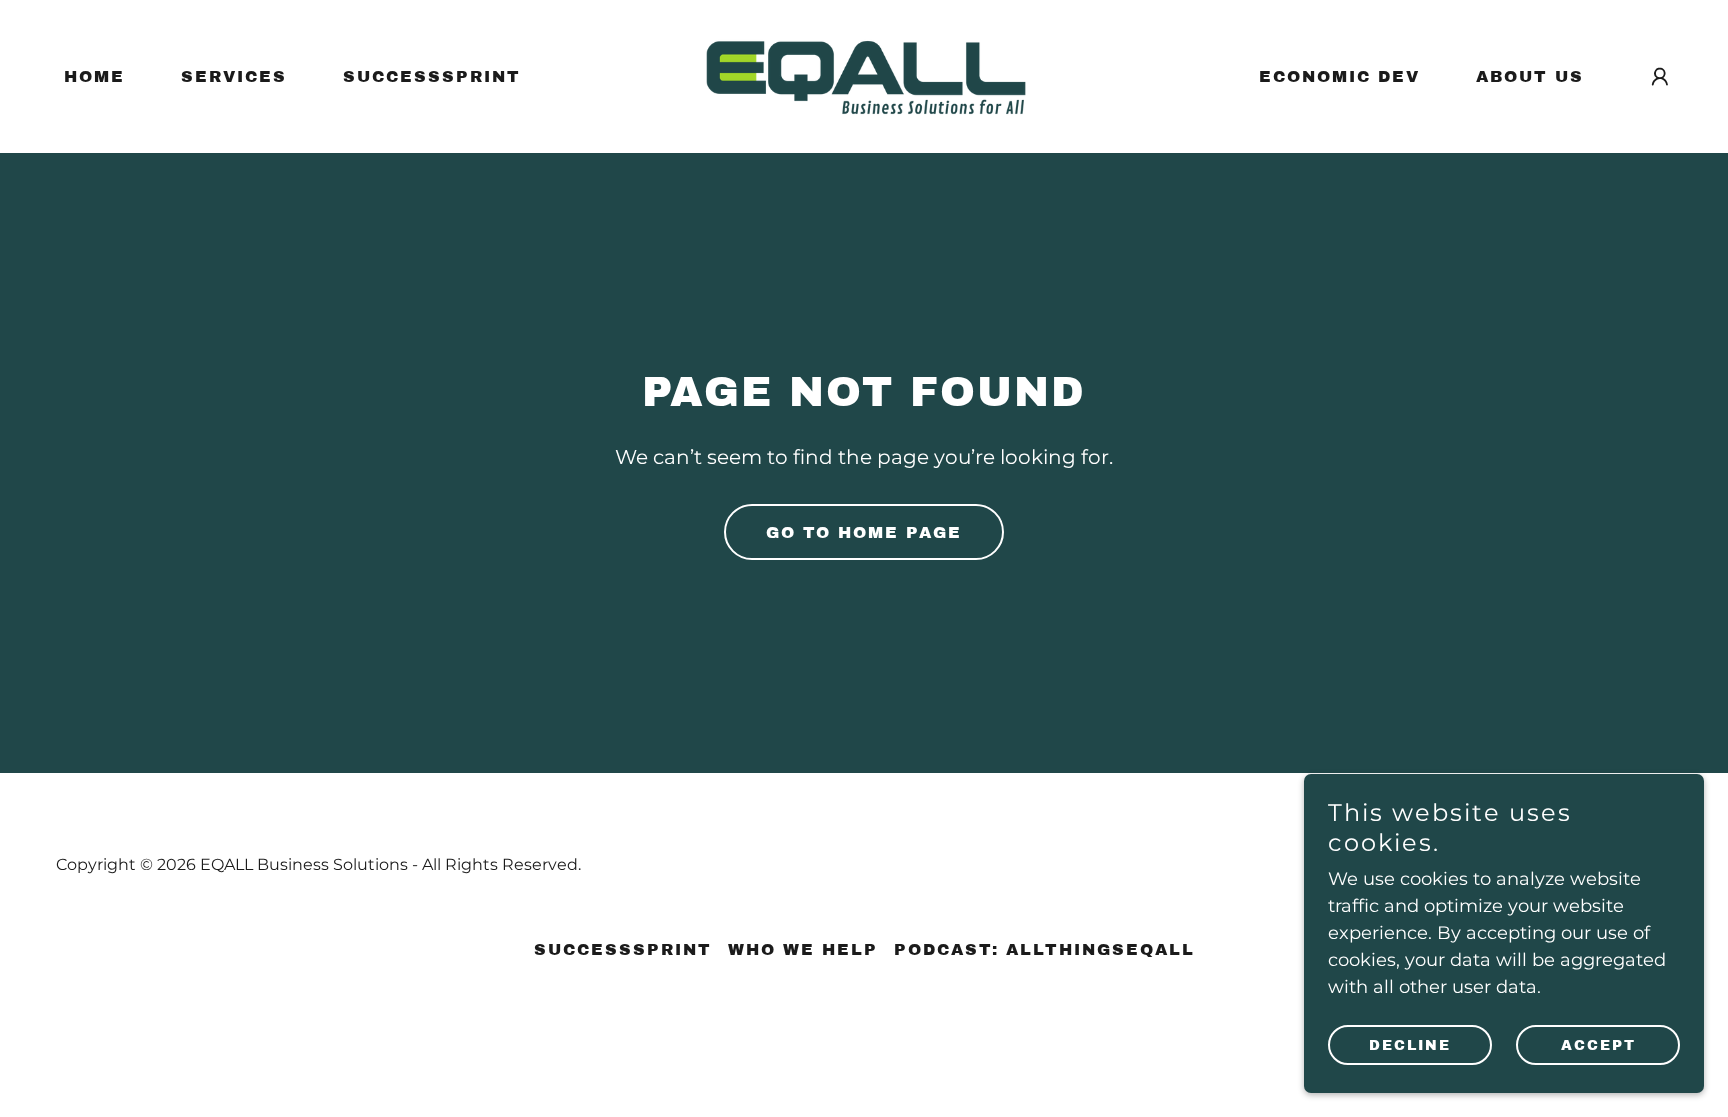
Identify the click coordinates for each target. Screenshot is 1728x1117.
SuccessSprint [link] (432, 76)
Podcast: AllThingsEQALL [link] (1044, 949)
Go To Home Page (864, 532)
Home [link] (94, 76)
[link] (864, 75)
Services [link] (234, 76)
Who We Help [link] (803, 949)
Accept (1598, 1045)
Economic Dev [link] (1339, 76)
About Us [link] (1530, 76)
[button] (1660, 77)
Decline (1410, 1045)
